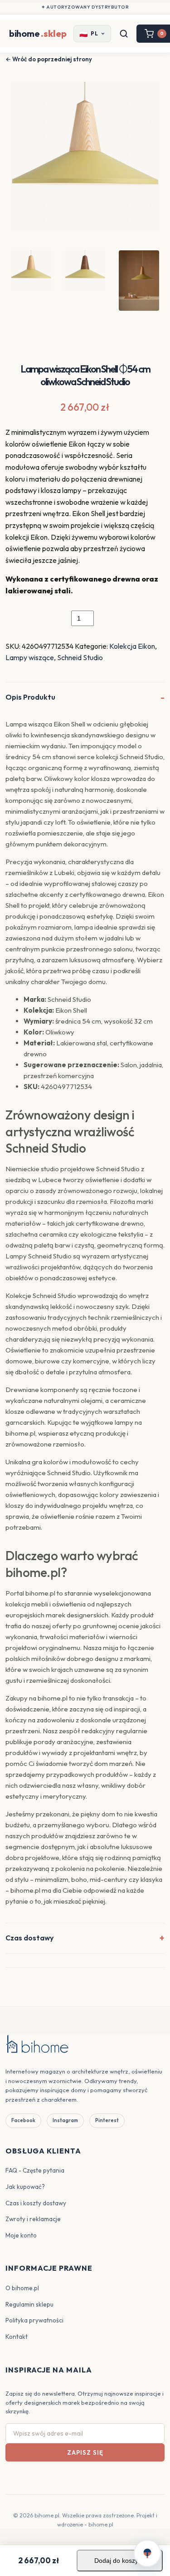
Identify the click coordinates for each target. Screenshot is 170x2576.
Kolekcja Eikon (132, 646)
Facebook (23, 2120)
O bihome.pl (22, 2288)
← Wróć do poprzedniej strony (49, 59)
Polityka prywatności (34, 2320)
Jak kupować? (25, 2187)
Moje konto (21, 2235)
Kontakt (17, 2337)
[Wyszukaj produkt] (124, 34)
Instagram (65, 2120)
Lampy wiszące (30, 657)
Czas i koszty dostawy (36, 2203)
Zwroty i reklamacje (33, 2219)
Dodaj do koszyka (120, 2561)
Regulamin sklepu (29, 2304)
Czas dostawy (29, 1938)
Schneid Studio (80, 657)
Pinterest (107, 2120)
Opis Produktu (30, 697)
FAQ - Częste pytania (35, 2170)
